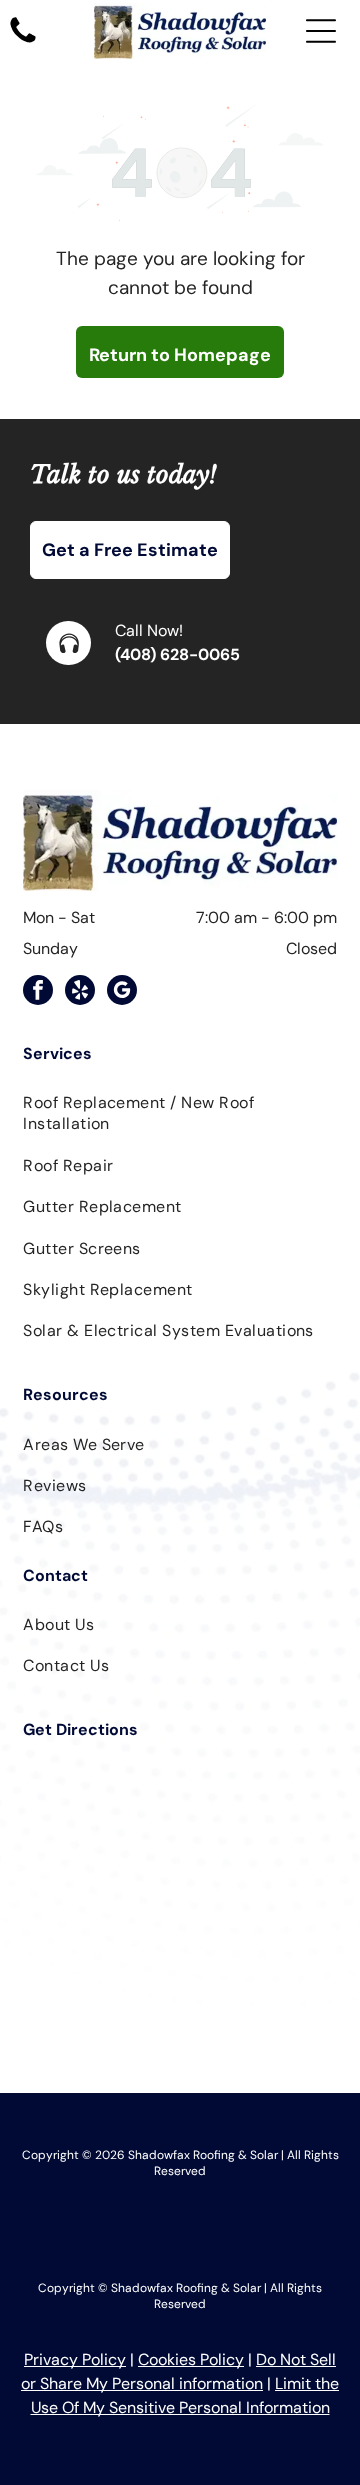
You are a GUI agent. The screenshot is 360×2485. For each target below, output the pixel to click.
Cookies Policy (191, 2359)
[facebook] (38, 992)
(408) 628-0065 (177, 654)
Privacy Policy (75, 2359)
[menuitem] (180, 1113)
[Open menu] (321, 31)
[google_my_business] (122, 992)
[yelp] (80, 992)
